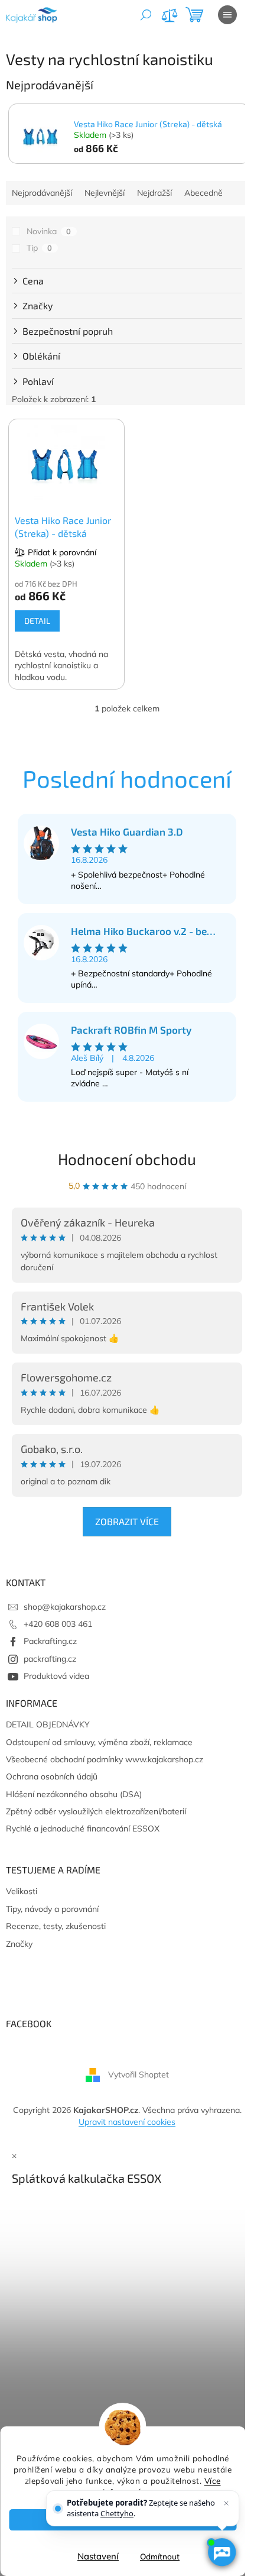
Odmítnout (160, 2556)
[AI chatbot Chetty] (222, 2552)
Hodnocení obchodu (127, 1159)
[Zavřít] (226, 2503)
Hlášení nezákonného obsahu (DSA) (74, 1794)
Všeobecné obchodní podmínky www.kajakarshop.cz (105, 1759)
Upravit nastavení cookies (127, 2122)
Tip (39, 248)
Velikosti (22, 1891)
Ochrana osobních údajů (52, 1776)
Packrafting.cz (50, 1641)
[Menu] (227, 15)
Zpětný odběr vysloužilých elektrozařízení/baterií (96, 1811)
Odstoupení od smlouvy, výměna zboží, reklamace (99, 1742)
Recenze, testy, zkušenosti (56, 1926)
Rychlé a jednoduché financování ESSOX (83, 1829)
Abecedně (203, 193)
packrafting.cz (50, 1659)
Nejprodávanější (42, 193)
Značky (19, 1944)
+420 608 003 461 (58, 1624)
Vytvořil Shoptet (139, 2075)
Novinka (49, 231)
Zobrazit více (127, 1521)
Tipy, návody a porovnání (52, 1909)
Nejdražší (154, 193)
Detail (37, 621)
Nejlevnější (105, 193)
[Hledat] (146, 15)
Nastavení (98, 2556)
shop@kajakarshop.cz (65, 1607)
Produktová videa (56, 1676)
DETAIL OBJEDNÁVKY (48, 1724)
